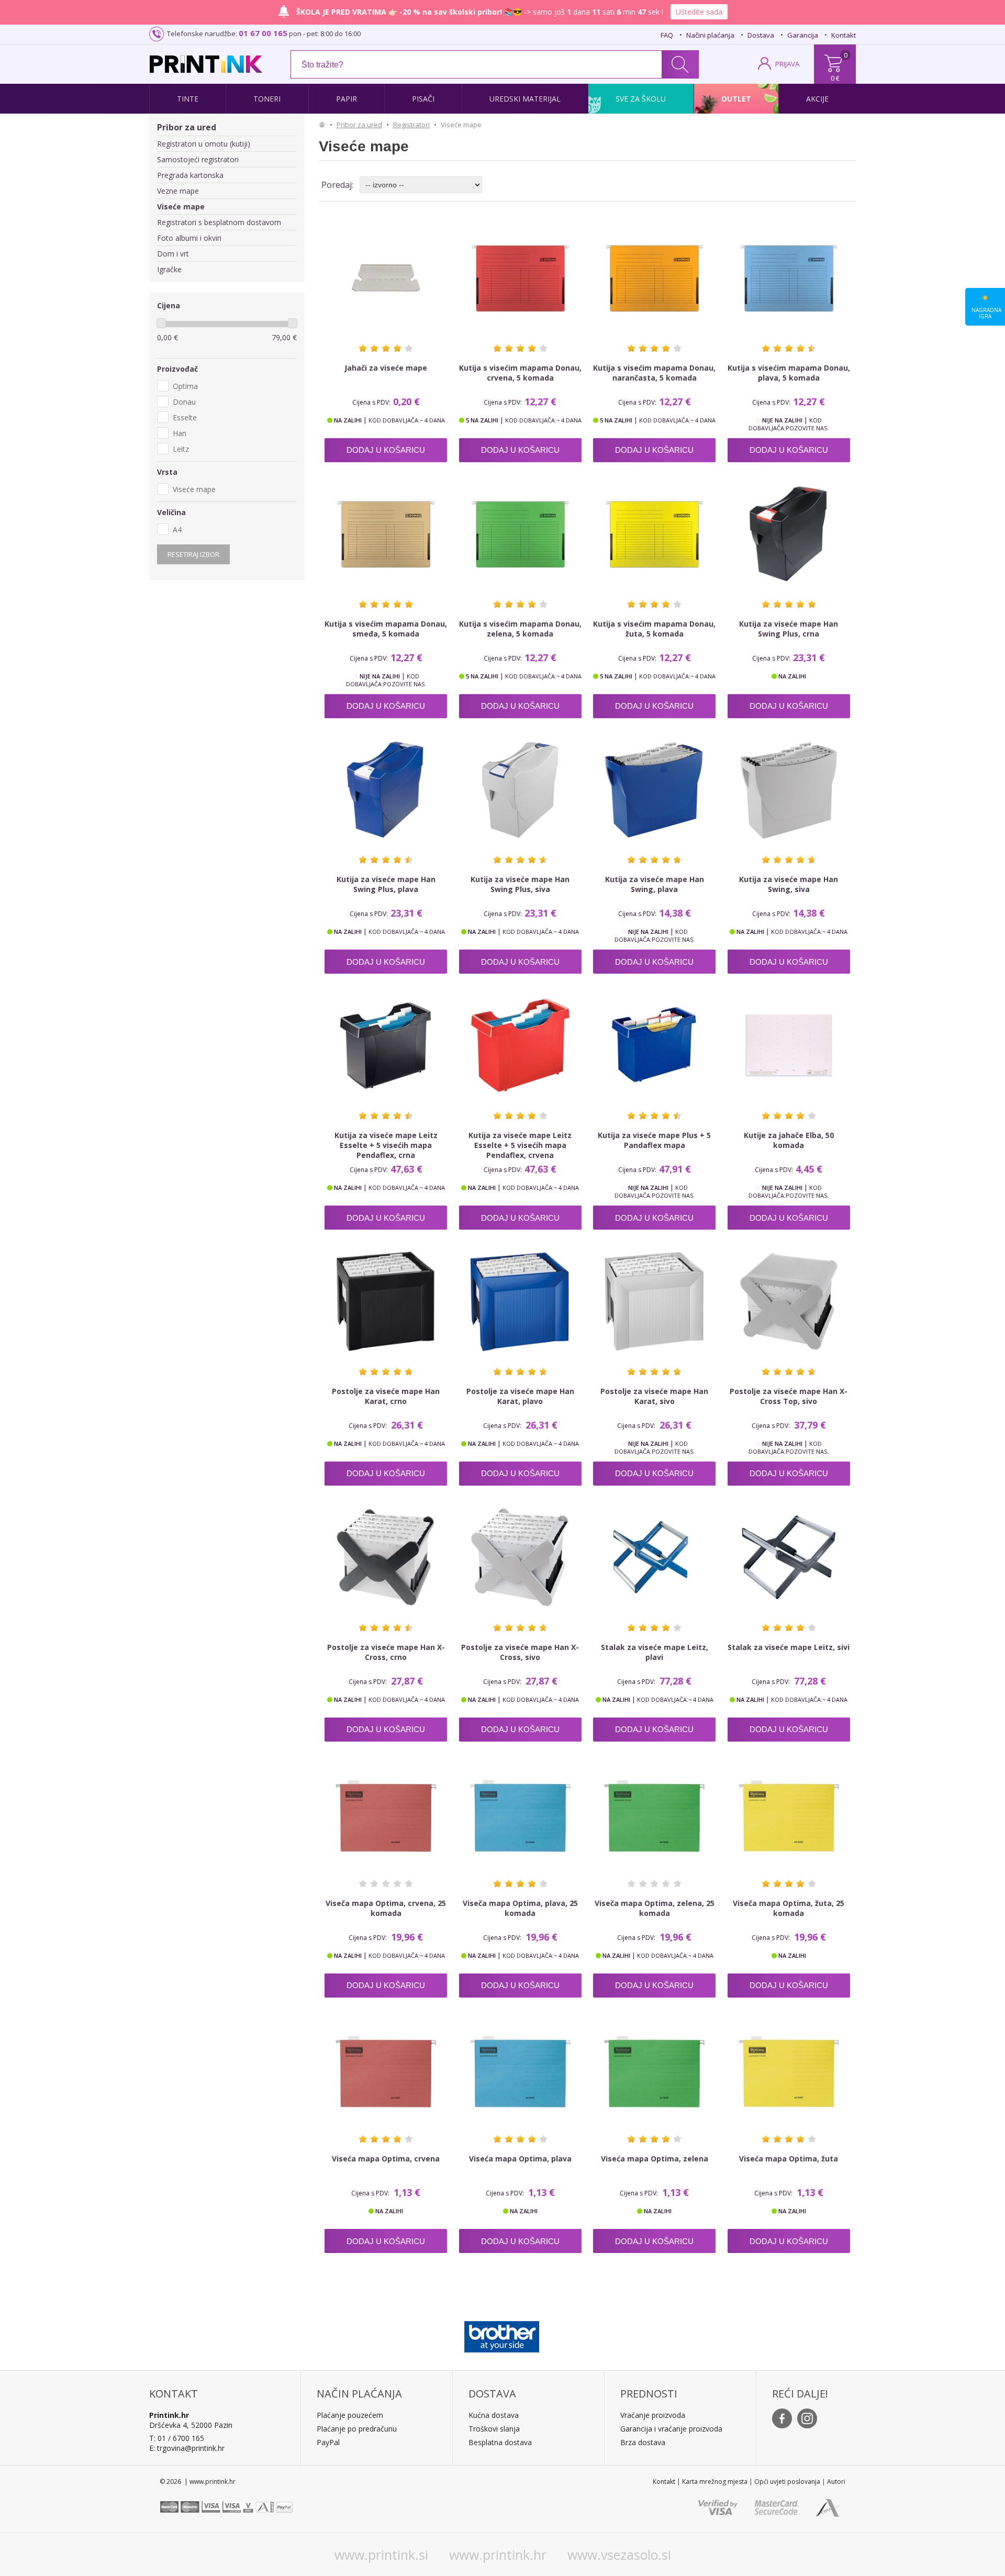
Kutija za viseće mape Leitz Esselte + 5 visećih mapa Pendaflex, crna (386, 1145)
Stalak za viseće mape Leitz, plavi (655, 1652)
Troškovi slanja (494, 2429)
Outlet (736, 99)
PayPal (328, 2442)
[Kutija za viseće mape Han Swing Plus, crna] (789, 534)
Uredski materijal (525, 99)
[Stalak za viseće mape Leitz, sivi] (789, 1557)
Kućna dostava (494, 2415)
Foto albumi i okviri (189, 238)
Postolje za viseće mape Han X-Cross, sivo (520, 1652)
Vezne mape (178, 191)
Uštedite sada (699, 12)
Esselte (185, 417)
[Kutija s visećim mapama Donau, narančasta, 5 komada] (654, 278)
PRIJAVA (787, 64)
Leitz (181, 449)
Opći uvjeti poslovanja (787, 2482)
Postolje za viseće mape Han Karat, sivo (654, 1396)
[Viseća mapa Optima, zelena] (654, 2069)
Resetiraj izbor (193, 554)
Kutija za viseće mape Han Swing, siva (789, 884)
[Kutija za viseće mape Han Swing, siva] (789, 790)
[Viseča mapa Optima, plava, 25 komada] (520, 1813)
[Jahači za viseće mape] (386, 278)
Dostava (761, 35)
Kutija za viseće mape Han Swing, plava (655, 884)
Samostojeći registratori (198, 159)
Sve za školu (641, 99)
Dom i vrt (173, 254)
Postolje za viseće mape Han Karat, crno (386, 1396)
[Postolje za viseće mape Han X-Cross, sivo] (520, 1557)
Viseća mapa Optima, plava (520, 2159)
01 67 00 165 (263, 33)
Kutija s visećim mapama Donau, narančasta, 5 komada (654, 373)
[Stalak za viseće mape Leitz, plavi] (654, 1557)
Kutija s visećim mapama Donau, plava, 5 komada (789, 373)
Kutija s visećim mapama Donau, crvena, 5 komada (520, 373)
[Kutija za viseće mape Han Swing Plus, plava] (386, 790)
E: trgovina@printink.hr (187, 2448)
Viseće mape (181, 207)
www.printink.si (381, 2555)
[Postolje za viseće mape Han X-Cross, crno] (386, 1557)
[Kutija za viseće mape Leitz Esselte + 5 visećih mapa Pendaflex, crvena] (520, 1045)
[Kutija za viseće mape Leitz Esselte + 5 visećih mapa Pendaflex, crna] (386, 1045)
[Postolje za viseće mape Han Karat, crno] (386, 1301)
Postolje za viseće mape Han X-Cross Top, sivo (789, 1396)
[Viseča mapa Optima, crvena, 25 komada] (386, 1813)
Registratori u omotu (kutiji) (204, 144)
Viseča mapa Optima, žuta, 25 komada (789, 1908)
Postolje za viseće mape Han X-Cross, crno (386, 1652)
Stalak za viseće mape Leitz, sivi (789, 1647)
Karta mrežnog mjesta (715, 2482)
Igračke (169, 269)
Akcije (817, 99)
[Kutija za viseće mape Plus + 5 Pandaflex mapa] (654, 1045)
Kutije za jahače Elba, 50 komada (789, 1140)
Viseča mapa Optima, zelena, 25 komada (655, 1908)
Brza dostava (643, 2442)
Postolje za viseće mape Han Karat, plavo (520, 1396)
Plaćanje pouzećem (350, 2415)
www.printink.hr (498, 2555)
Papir (347, 99)
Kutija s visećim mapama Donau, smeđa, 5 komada (386, 629)
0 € (835, 78)
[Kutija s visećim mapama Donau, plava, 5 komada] (789, 278)
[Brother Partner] (502, 2334)
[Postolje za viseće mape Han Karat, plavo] (520, 1301)
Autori (836, 2482)
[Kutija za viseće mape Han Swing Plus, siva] (520, 790)
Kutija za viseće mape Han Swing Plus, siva (520, 884)
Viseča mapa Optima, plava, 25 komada (520, 1908)
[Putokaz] (325, 125)
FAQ (667, 35)
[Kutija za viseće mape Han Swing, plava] (654, 790)
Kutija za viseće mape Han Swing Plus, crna (789, 629)
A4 (177, 529)
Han (180, 433)
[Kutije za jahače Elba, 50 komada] (789, 1045)
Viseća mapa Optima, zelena (655, 2159)
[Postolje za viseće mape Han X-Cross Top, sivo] (789, 1301)
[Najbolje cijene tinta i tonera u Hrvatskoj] (206, 64)
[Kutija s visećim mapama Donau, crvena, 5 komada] (520, 278)
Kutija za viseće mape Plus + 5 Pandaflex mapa (654, 1140)
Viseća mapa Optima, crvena (386, 2159)
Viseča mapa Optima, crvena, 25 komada (386, 1908)
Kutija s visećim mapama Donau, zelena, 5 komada (520, 629)
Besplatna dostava (500, 2442)
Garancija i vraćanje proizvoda (671, 2429)
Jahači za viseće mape (386, 368)
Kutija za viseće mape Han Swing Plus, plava (386, 884)
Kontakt (844, 35)
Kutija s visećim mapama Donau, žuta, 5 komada (654, 629)
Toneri (267, 99)
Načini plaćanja (710, 35)
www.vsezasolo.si (619, 2555)
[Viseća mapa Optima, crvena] (386, 2069)
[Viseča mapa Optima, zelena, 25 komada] (654, 1813)
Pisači (423, 99)
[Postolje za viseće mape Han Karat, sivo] (654, 1301)
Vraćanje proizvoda (653, 2415)
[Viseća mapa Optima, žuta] (789, 2069)
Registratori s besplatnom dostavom (219, 222)
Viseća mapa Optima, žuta (789, 2159)
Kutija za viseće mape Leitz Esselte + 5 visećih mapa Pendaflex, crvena (520, 1145)
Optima (185, 386)
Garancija (803, 35)
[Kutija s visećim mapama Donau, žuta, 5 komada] (654, 534)
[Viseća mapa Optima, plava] (520, 2069)
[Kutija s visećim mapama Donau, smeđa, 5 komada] (386, 534)
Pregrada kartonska (190, 175)
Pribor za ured (187, 127)
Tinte (188, 99)
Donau (184, 402)
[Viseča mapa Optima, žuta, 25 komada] (789, 1813)
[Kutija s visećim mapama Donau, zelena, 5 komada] (520, 534)
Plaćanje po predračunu (357, 2429)
